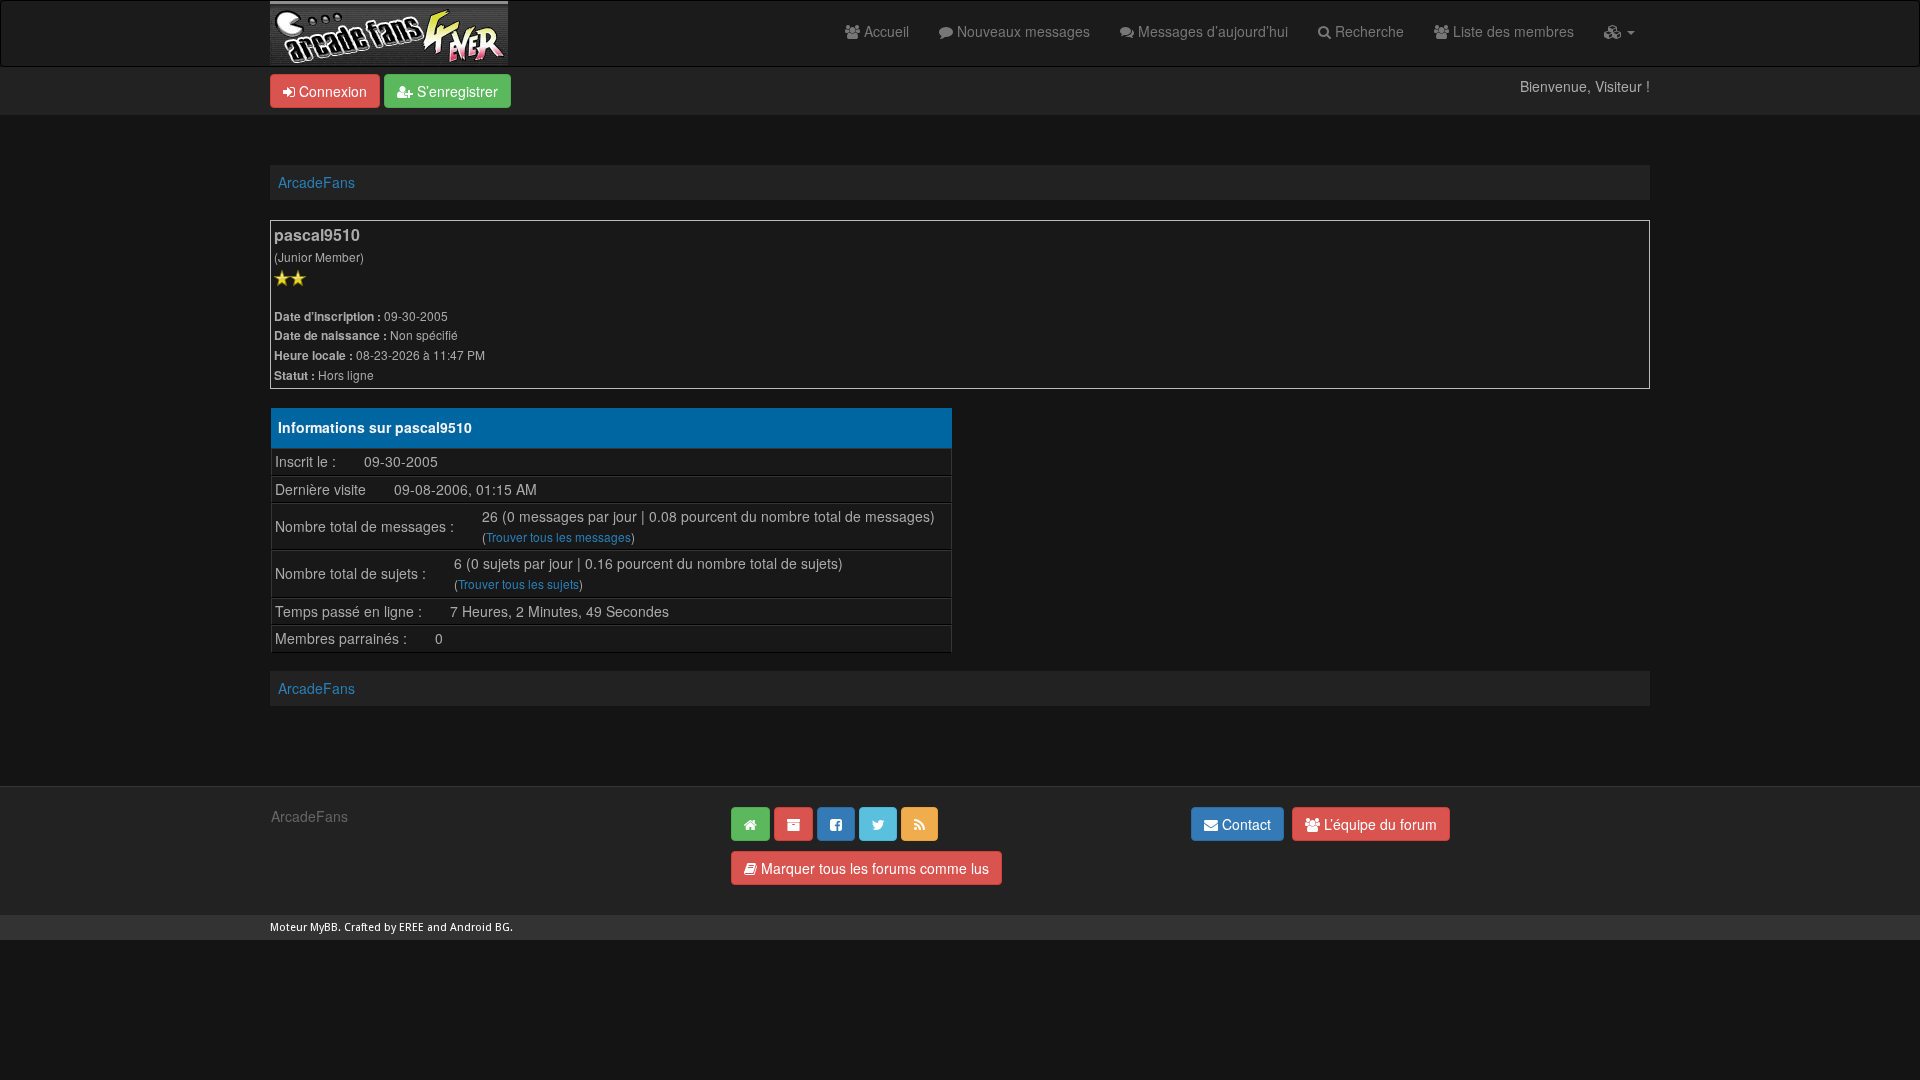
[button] (1619, 31)
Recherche (1367, 31)
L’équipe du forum (1378, 824)
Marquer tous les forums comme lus (873, 868)
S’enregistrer (455, 91)
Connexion (331, 91)
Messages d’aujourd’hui (1211, 31)
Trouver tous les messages (558, 536)
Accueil (884, 31)
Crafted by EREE (384, 927)
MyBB (324, 927)
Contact (1244, 824)
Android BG (480, 927)
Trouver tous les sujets (518, 583)
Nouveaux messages (1021, 31)
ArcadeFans (316, 182)
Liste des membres (1511, 31)
